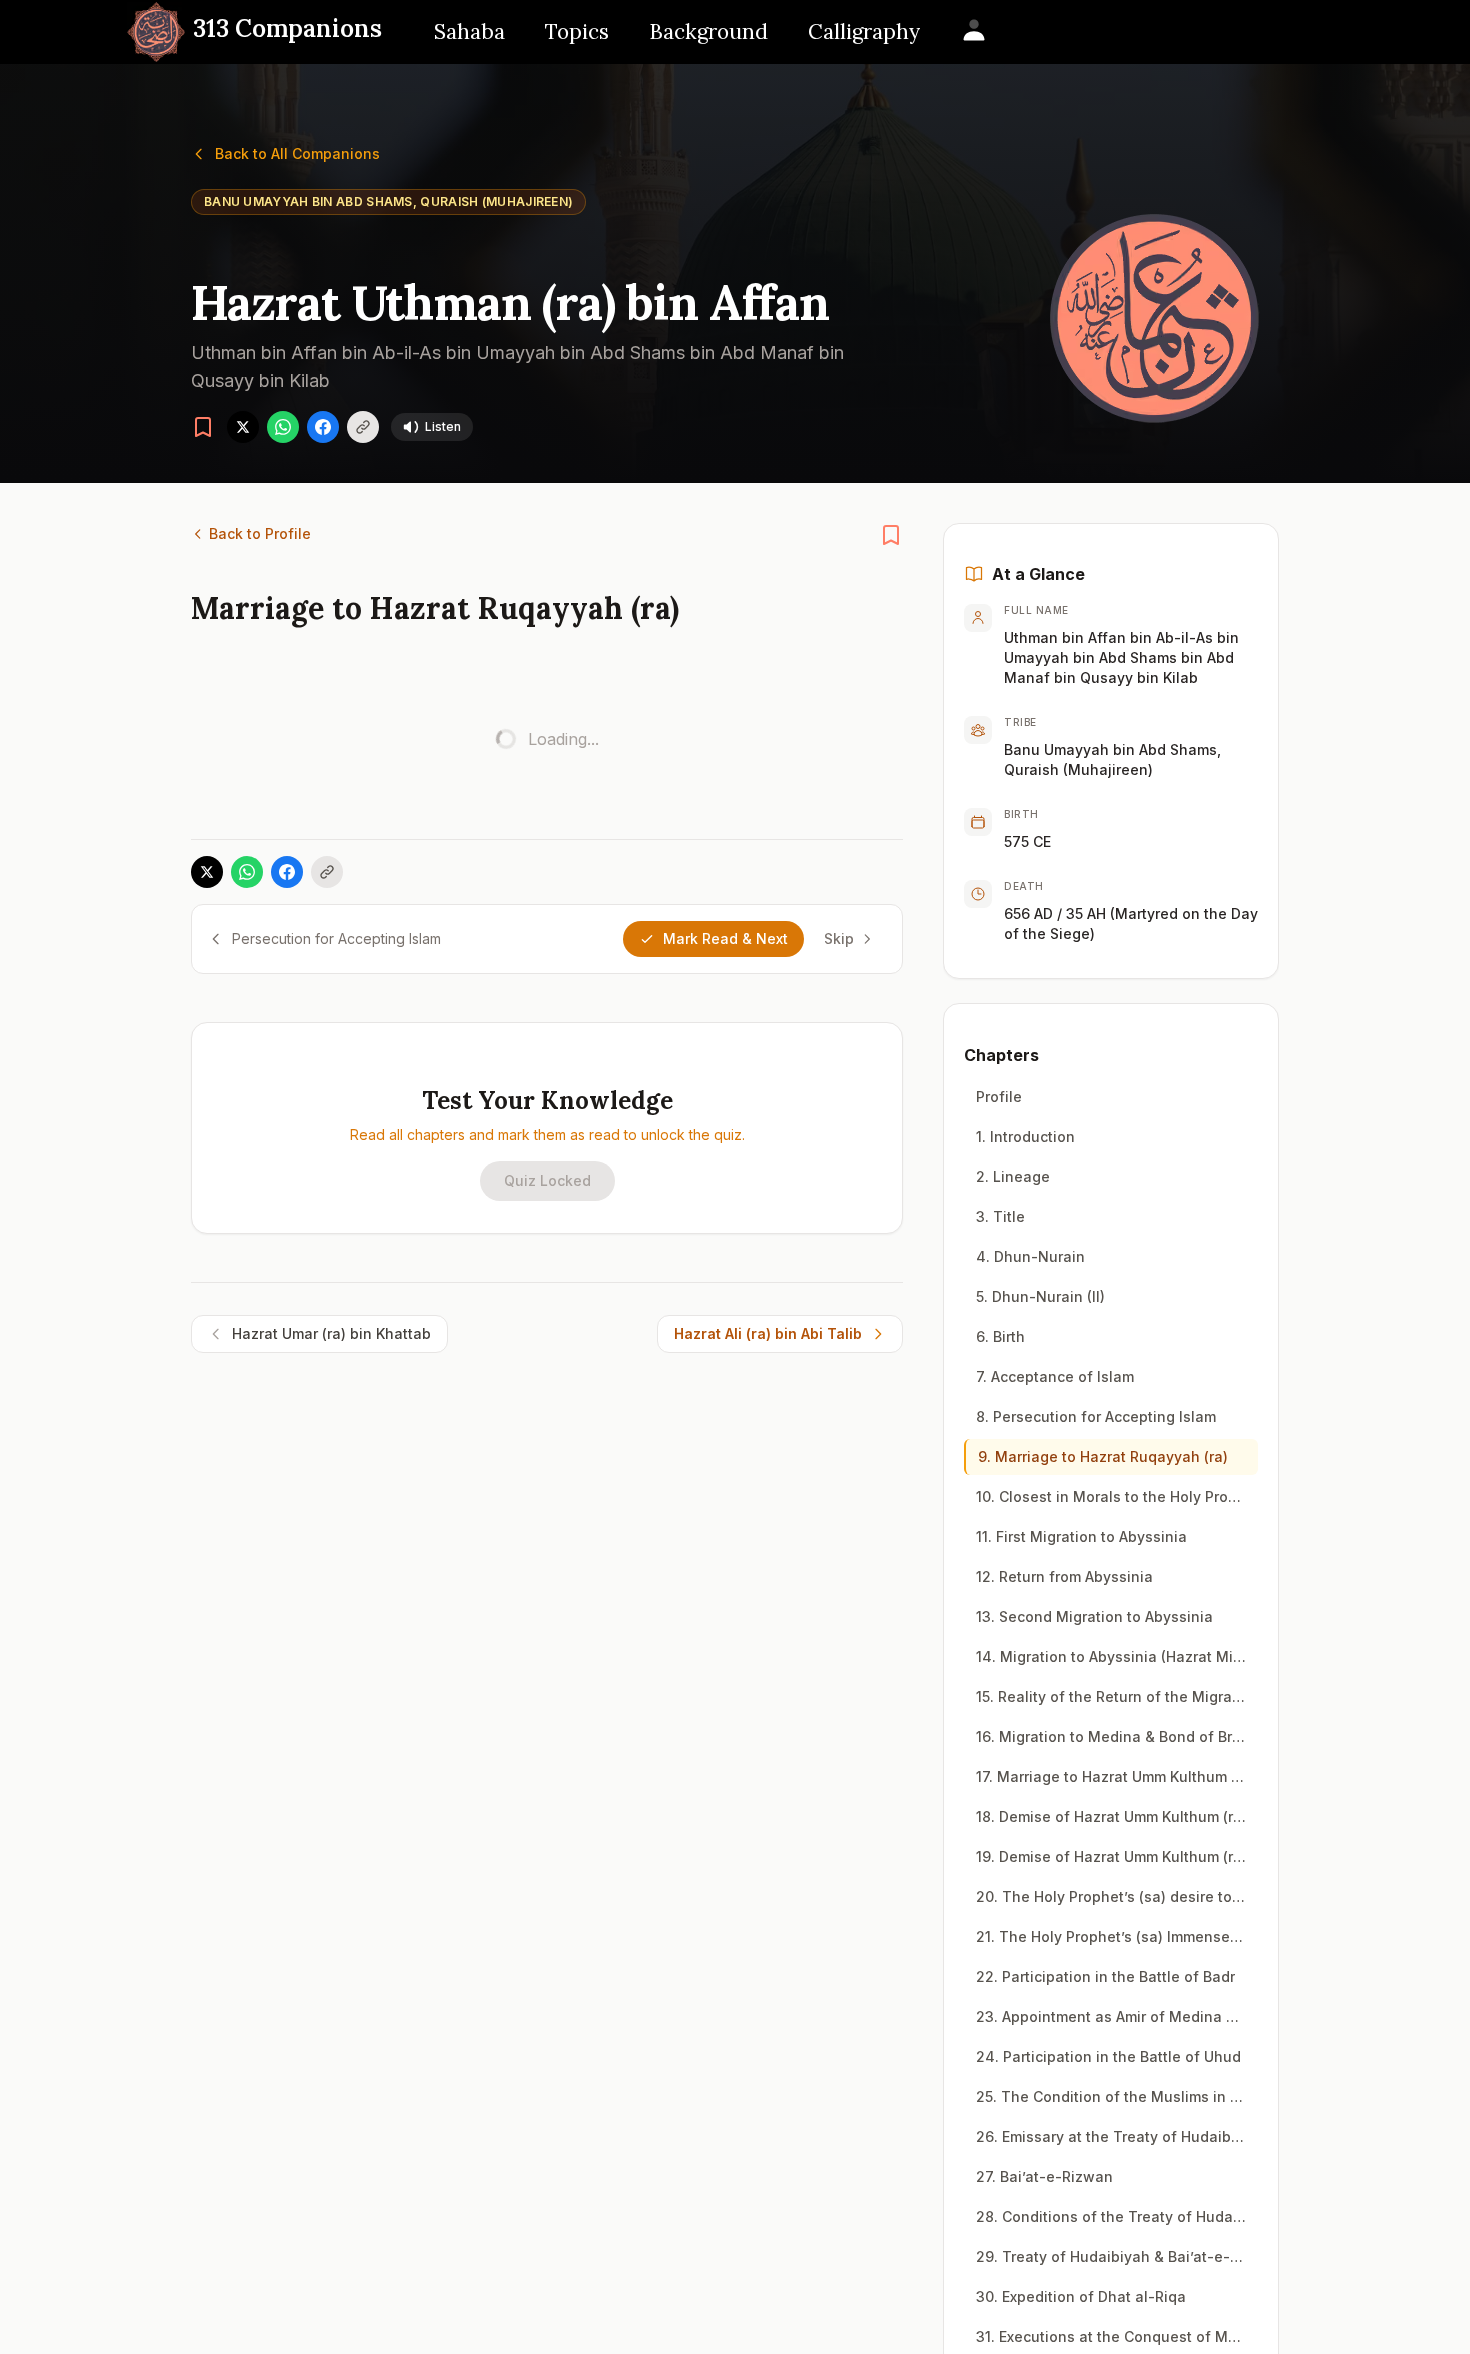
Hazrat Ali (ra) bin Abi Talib (768, 1333)
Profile (999, 1096)
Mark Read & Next (725, 938)
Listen (443, 426)
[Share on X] (243, 427)
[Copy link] (363, 427)
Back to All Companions (297, 153)
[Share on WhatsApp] (283, 427)
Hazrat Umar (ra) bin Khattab (331, 1333)
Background (708, 31)
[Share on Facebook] (323, 427)
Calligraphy (864, 31)
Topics (577, 31)
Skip (839, 938)
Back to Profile (260, 533)
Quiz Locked (547, 1180)
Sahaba (469, 31)
